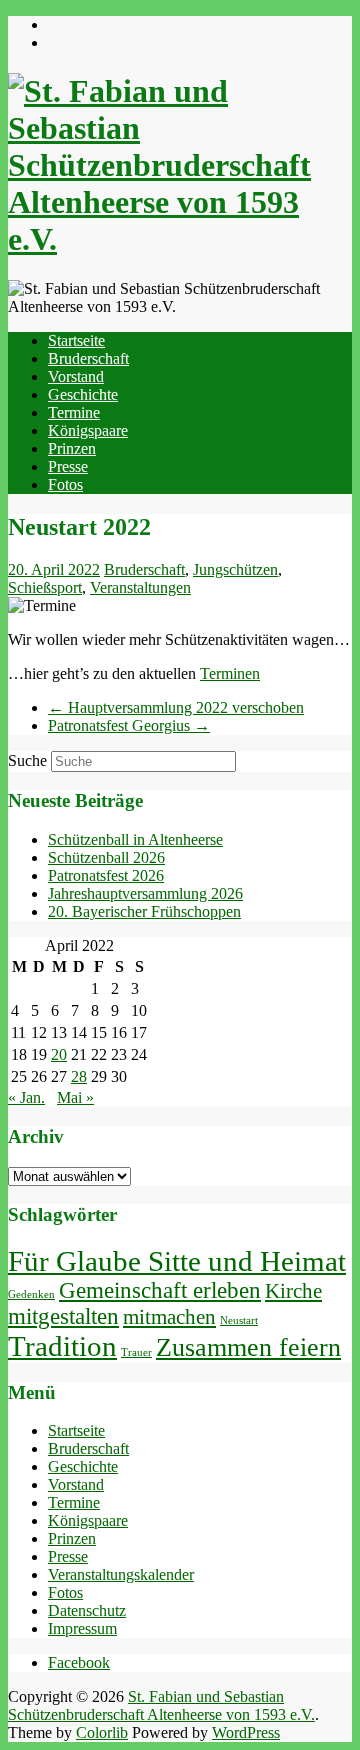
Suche (27, 760)
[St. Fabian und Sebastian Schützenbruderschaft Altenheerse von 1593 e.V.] (180, 239)
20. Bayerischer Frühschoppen (144, 911)
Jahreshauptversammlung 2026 (145, 893)
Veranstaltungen (140, 587)
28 (79, 1076)
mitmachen (169, 1317)
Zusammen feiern (248, 1347)
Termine (74, 412)
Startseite (76, 340)
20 (59, 1054)
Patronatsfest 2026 (106, 875)
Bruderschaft (88, 358)
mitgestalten (63, 1316)
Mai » (75, 1097)
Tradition (62, 1346)
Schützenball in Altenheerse (135, 839)
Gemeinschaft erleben (160, 1290)
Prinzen (72, 448)
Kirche (293, 1291)
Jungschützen (235, 569)
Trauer (136, 1352)
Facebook (79, 1662)
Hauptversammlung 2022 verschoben (176, 707)
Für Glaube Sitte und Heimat (177, 1261)
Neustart (239, 1320)
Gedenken (31, 1294)
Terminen (230, 673)
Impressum (82, 1628)
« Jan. (26, 1097)
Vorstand (76, 376)
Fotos (65, 484)
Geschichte (83, 394)
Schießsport (45, 587)
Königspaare (88, 430)
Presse (68, 466)
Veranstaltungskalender (121, 1574)
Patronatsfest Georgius (129, 725)
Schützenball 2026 (106, 857)
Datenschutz (87, 1610)
